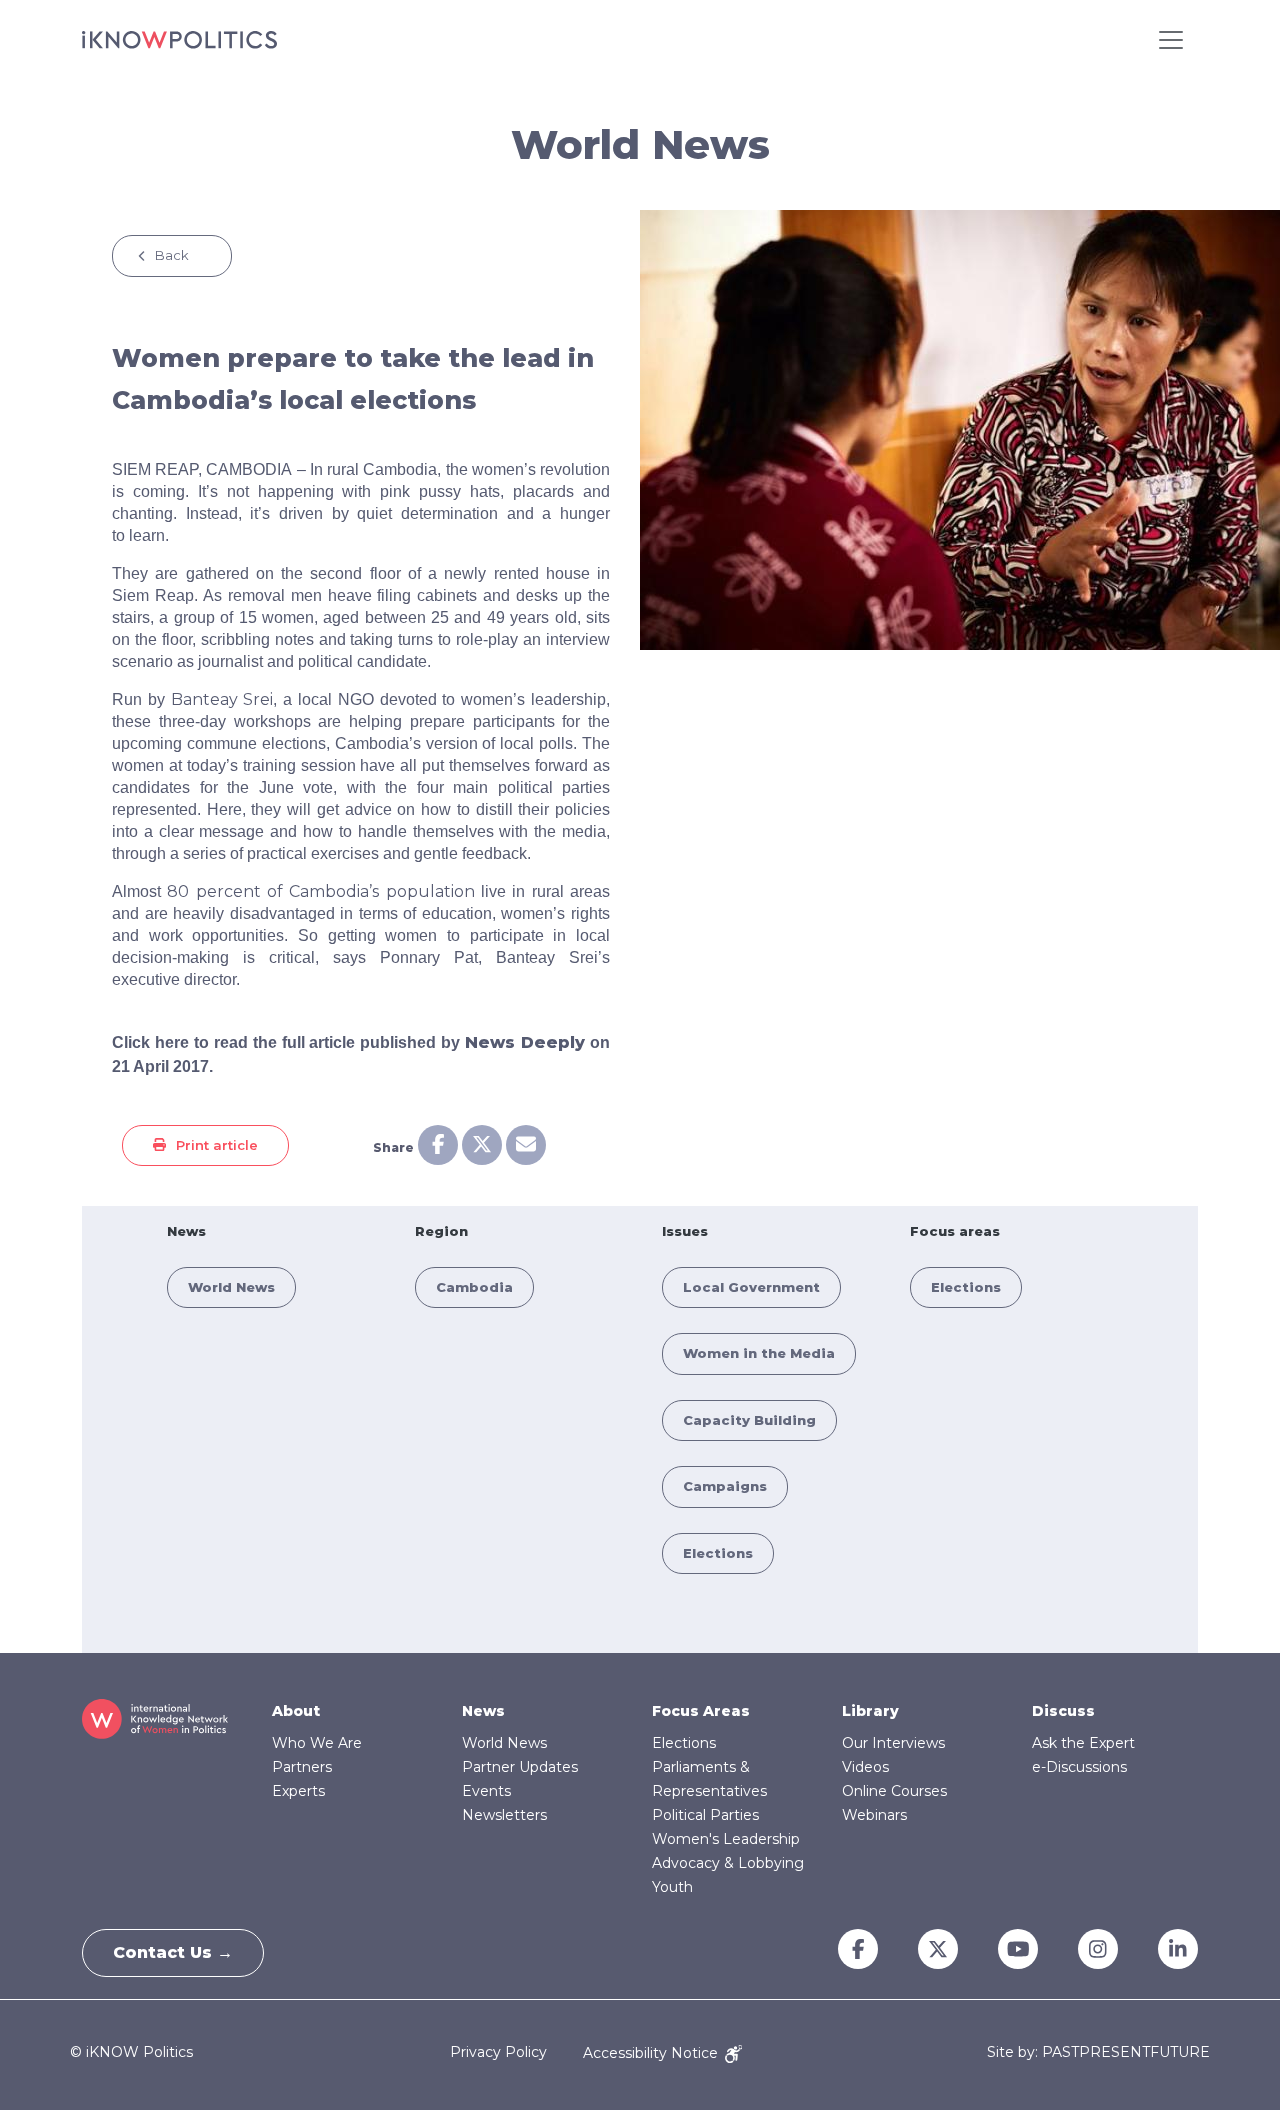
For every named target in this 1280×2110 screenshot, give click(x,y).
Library (870, 1711)
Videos (865, 1767)
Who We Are (317, 1743)
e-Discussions (1079, 1767)
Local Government (751, 1287)
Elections (718, 1553)
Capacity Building (749, 1420)
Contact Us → (173, 1952)
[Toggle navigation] (1171, 40)
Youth (672, 1887)
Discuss (1063, 1711)
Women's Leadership (726, 1839)
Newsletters (504, 1815)
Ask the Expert (1083, 1743)
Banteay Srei (222, 699)
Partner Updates (520, 1767)
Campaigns (725, 1486)
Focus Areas (701, 1711)
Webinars (874, 1815)
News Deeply (525, 1042)
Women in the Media (759, 1353)
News (483, 1711)
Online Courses (894, 1791)
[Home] (179, 40)
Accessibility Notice (652, 2053)
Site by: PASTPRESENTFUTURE (1098, 2052)
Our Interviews (893, 1743)
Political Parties (705, 1815)
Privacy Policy (498, 2053)
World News (231, 1287)
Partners (302, 1767)
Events (486, 1791)
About (296, 1711)
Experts (298, 1791)
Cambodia (474, 1287)
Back (172, 255)
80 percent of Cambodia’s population (320, 891)
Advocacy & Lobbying (728, 1863)
